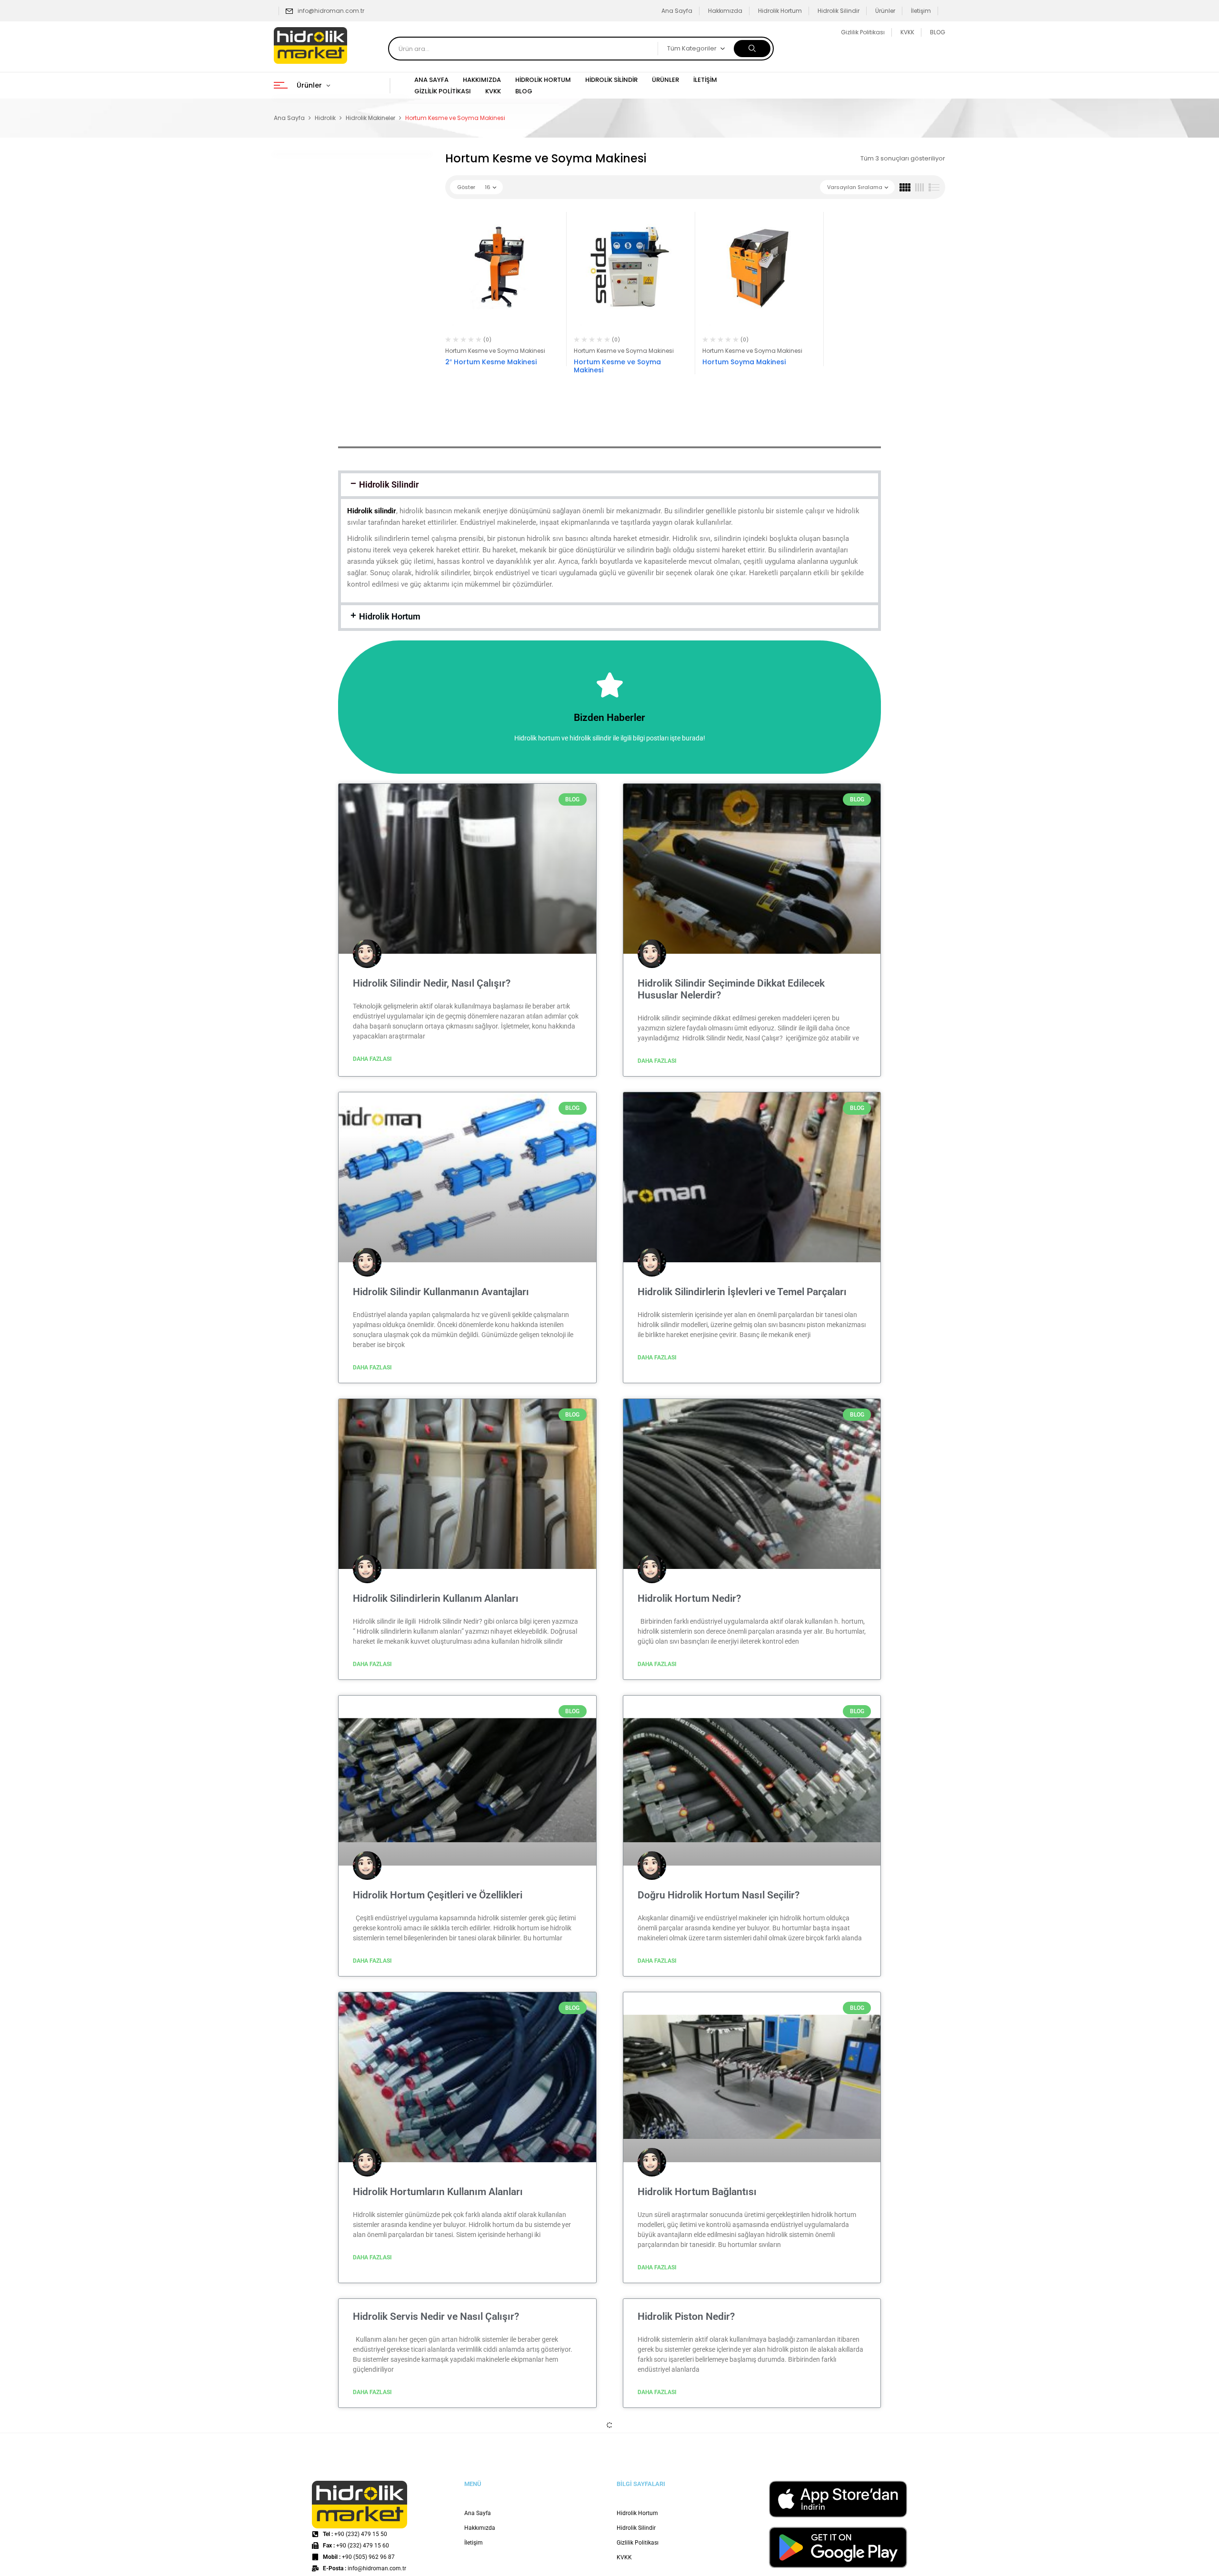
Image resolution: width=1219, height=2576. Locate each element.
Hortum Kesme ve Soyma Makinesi (495, 351)
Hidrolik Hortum (780, 11)
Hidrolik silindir (372, 511)
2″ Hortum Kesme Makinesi (491, 362)
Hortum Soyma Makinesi (744, 362)
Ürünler (885, 11)
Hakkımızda (725, 11)
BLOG (938, 32)
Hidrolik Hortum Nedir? (689, 1598)
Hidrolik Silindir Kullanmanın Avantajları (441, 1292)
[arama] (752, 49)
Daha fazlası (372, 1059)
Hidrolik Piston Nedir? (686, 2316)
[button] (609, 485)
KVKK (907, 32)
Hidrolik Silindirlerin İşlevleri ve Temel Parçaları (742, 1292)
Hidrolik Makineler (370, 118)
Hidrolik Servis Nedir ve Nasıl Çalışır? (436, 2316)
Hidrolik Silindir (839, 11)
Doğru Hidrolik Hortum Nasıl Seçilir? (719, 1895)
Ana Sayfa (677, 11)
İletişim (921, 11)
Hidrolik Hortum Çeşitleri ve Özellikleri (438, 1895)
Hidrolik (325, 118)
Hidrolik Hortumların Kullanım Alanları (438, 2192)
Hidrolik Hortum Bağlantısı (697, 2192)
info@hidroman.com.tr (331, 11)
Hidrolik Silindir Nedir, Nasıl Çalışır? (432, 983)
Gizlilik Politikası (863, 32)
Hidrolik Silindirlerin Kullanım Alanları (436, 1598)
